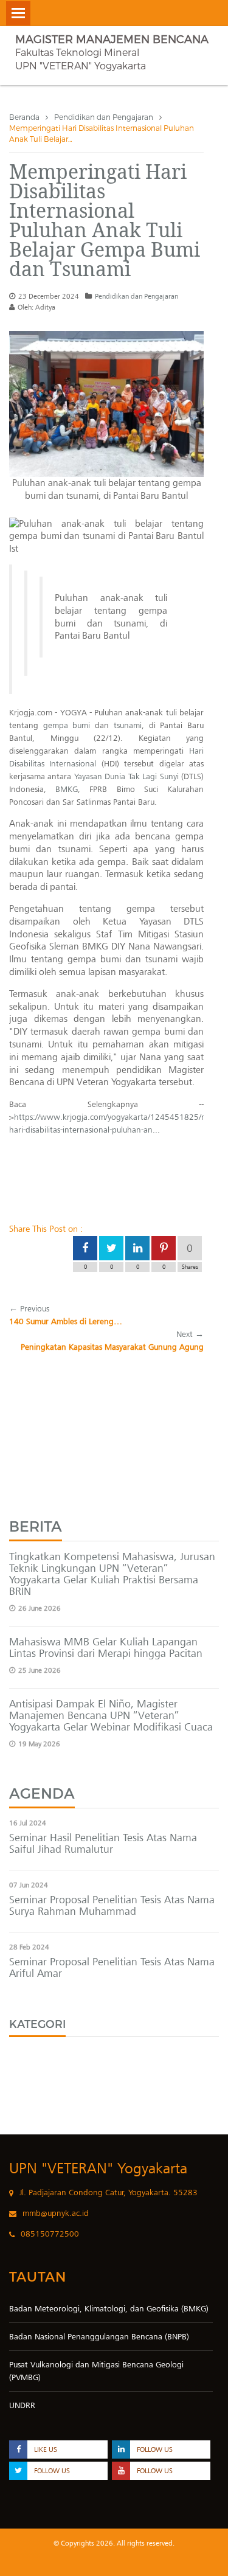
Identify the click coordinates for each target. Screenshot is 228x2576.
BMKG (67, 789)
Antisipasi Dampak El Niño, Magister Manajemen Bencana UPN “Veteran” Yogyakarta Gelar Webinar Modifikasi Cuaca (111, 1715)
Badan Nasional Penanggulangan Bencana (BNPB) (99, 2337)
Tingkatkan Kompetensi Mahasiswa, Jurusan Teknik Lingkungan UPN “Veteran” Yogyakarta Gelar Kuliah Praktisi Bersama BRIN (112, 1574)
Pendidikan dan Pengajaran (104, 117)
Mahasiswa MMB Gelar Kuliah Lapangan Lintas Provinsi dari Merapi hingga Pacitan (106, 1647)
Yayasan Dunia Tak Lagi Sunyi (126, 776)
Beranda (24, 117)
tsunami (128, 725)
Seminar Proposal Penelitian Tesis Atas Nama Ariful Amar (112, 1967)
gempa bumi (67, 725)
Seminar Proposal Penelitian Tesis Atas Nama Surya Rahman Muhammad (112, 1905)
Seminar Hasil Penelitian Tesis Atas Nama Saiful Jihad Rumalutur (103, 1843)
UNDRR (22, 2405)
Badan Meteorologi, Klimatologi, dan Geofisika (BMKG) (109, 2309)
